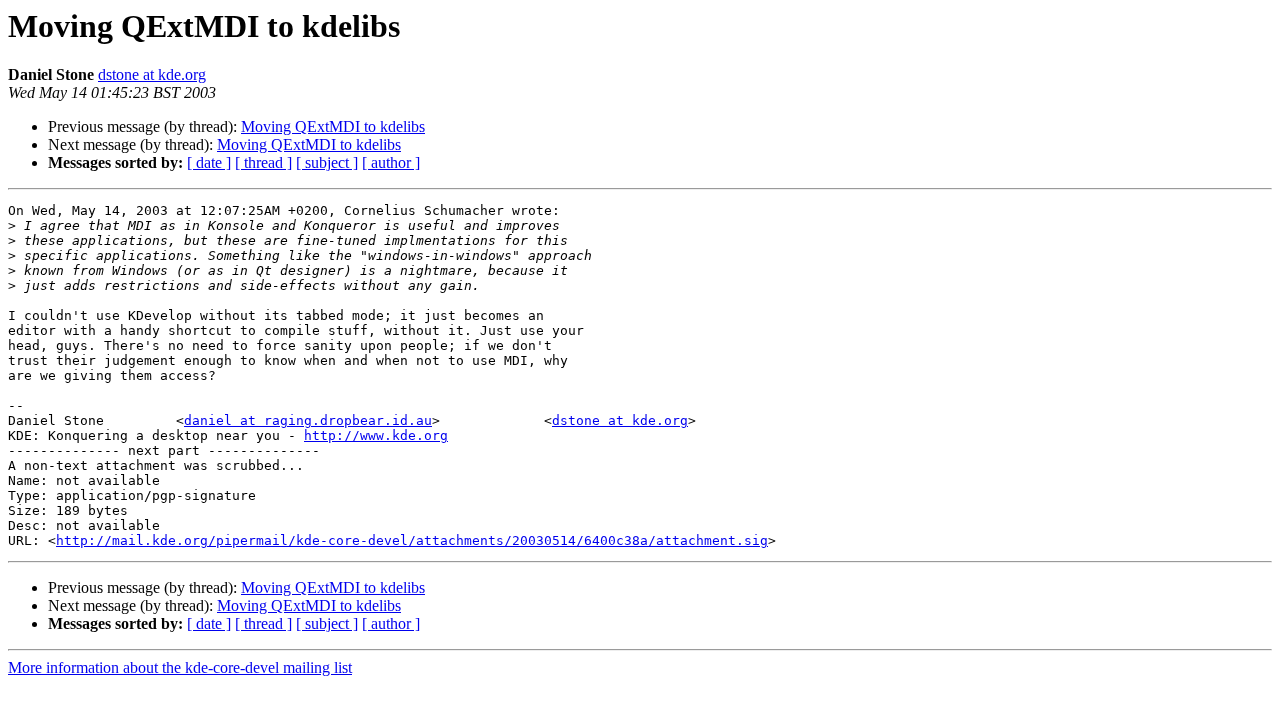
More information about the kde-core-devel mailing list (180, 667)
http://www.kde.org (376, 435)
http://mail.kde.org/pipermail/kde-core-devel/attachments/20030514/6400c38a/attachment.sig (412, 540)
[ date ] (209, 162)
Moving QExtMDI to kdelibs (333, 126)
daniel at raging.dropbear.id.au (308, 420)
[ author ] (391, 162)
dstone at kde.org (152, 74)
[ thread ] (263, 162)
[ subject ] (327, 162)
